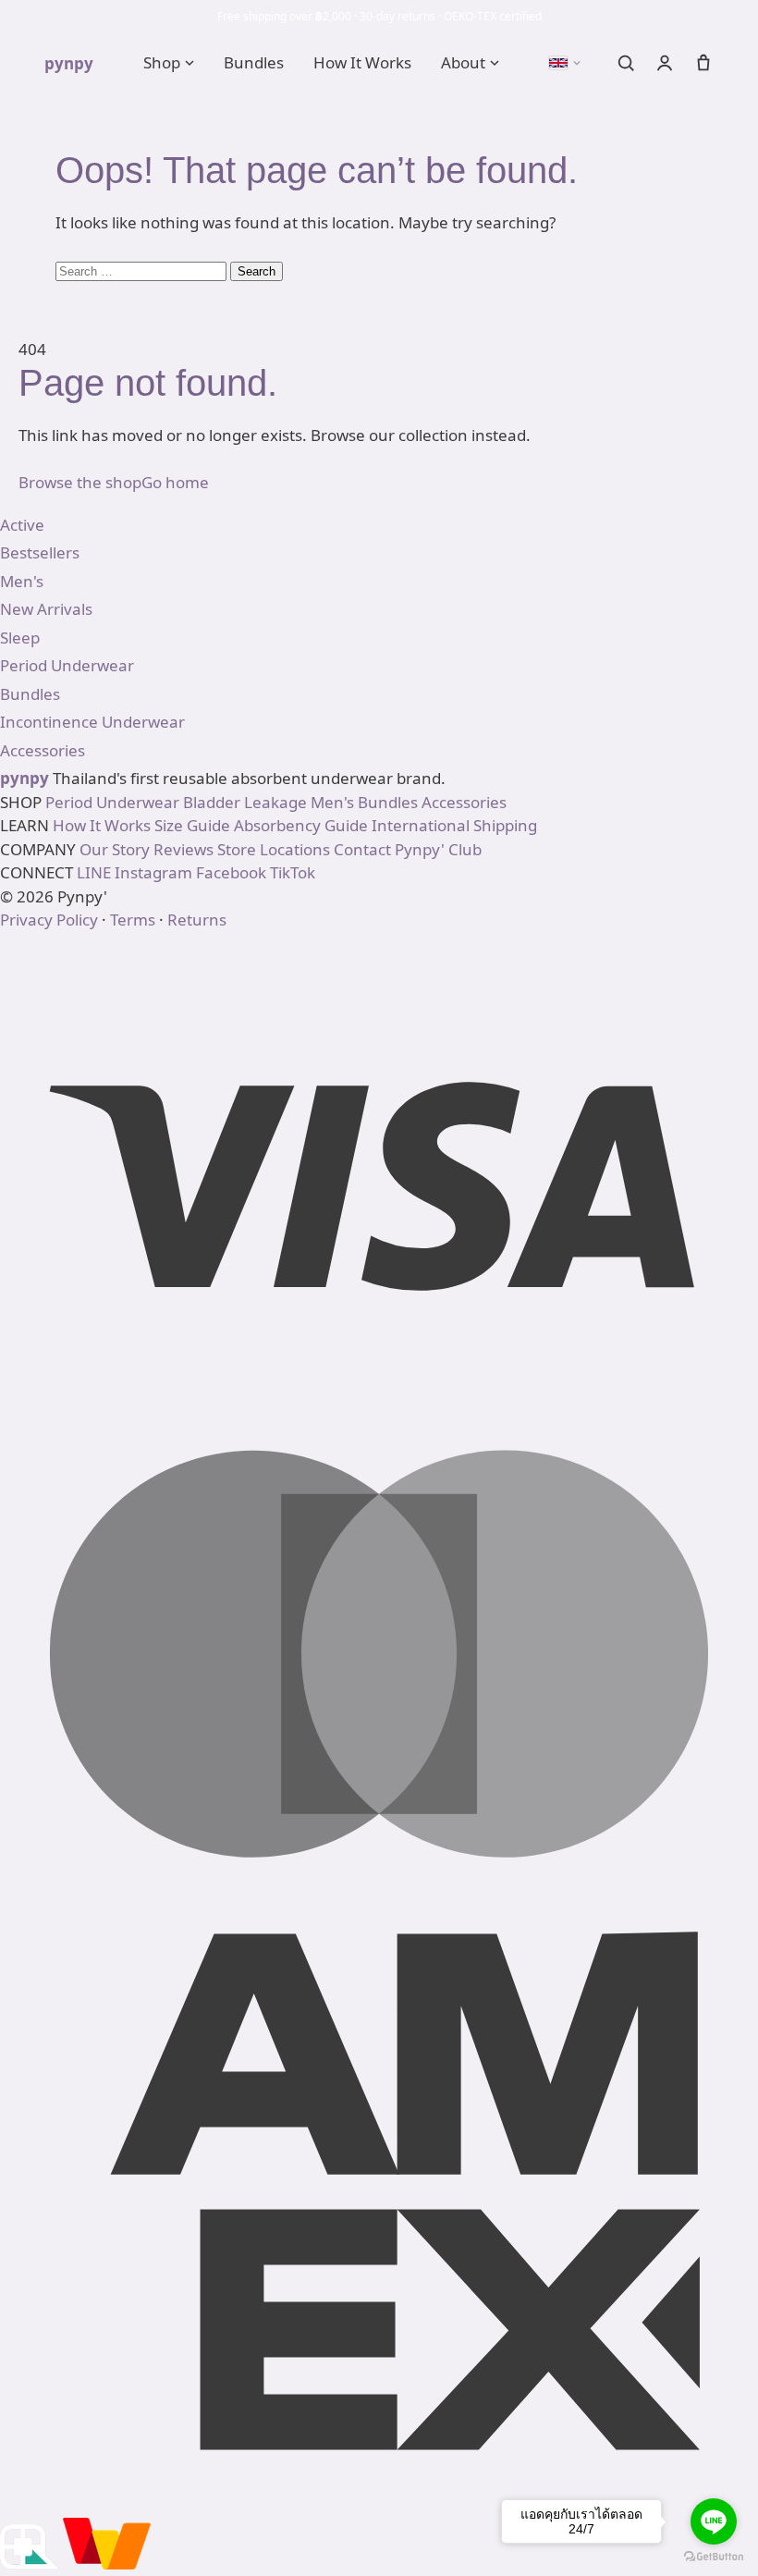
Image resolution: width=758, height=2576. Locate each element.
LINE (94, 872)
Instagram (153, 872)
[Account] (665, 63)
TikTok (293, 872)
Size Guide (192, 825)
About (463, 62)
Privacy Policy (49, 920)
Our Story (115, 849)
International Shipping (454, 825)
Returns (197, 920)
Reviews (183, 849)
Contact (362, 849)
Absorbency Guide (301, 825)
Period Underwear (112, 802)
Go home (175, 482)
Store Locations (274, 849)
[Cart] (703, 63)
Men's (332, 802)
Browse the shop (80, 482)
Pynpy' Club (438, 849)
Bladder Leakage (245, 802)
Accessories (464, 802)
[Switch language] (565, 63)
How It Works (362, 62)
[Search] (626, 63)
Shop (162, 62)
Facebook (231, 872)
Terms (133, 920)
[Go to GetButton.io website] (714, 2557)
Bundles (254, 62)
